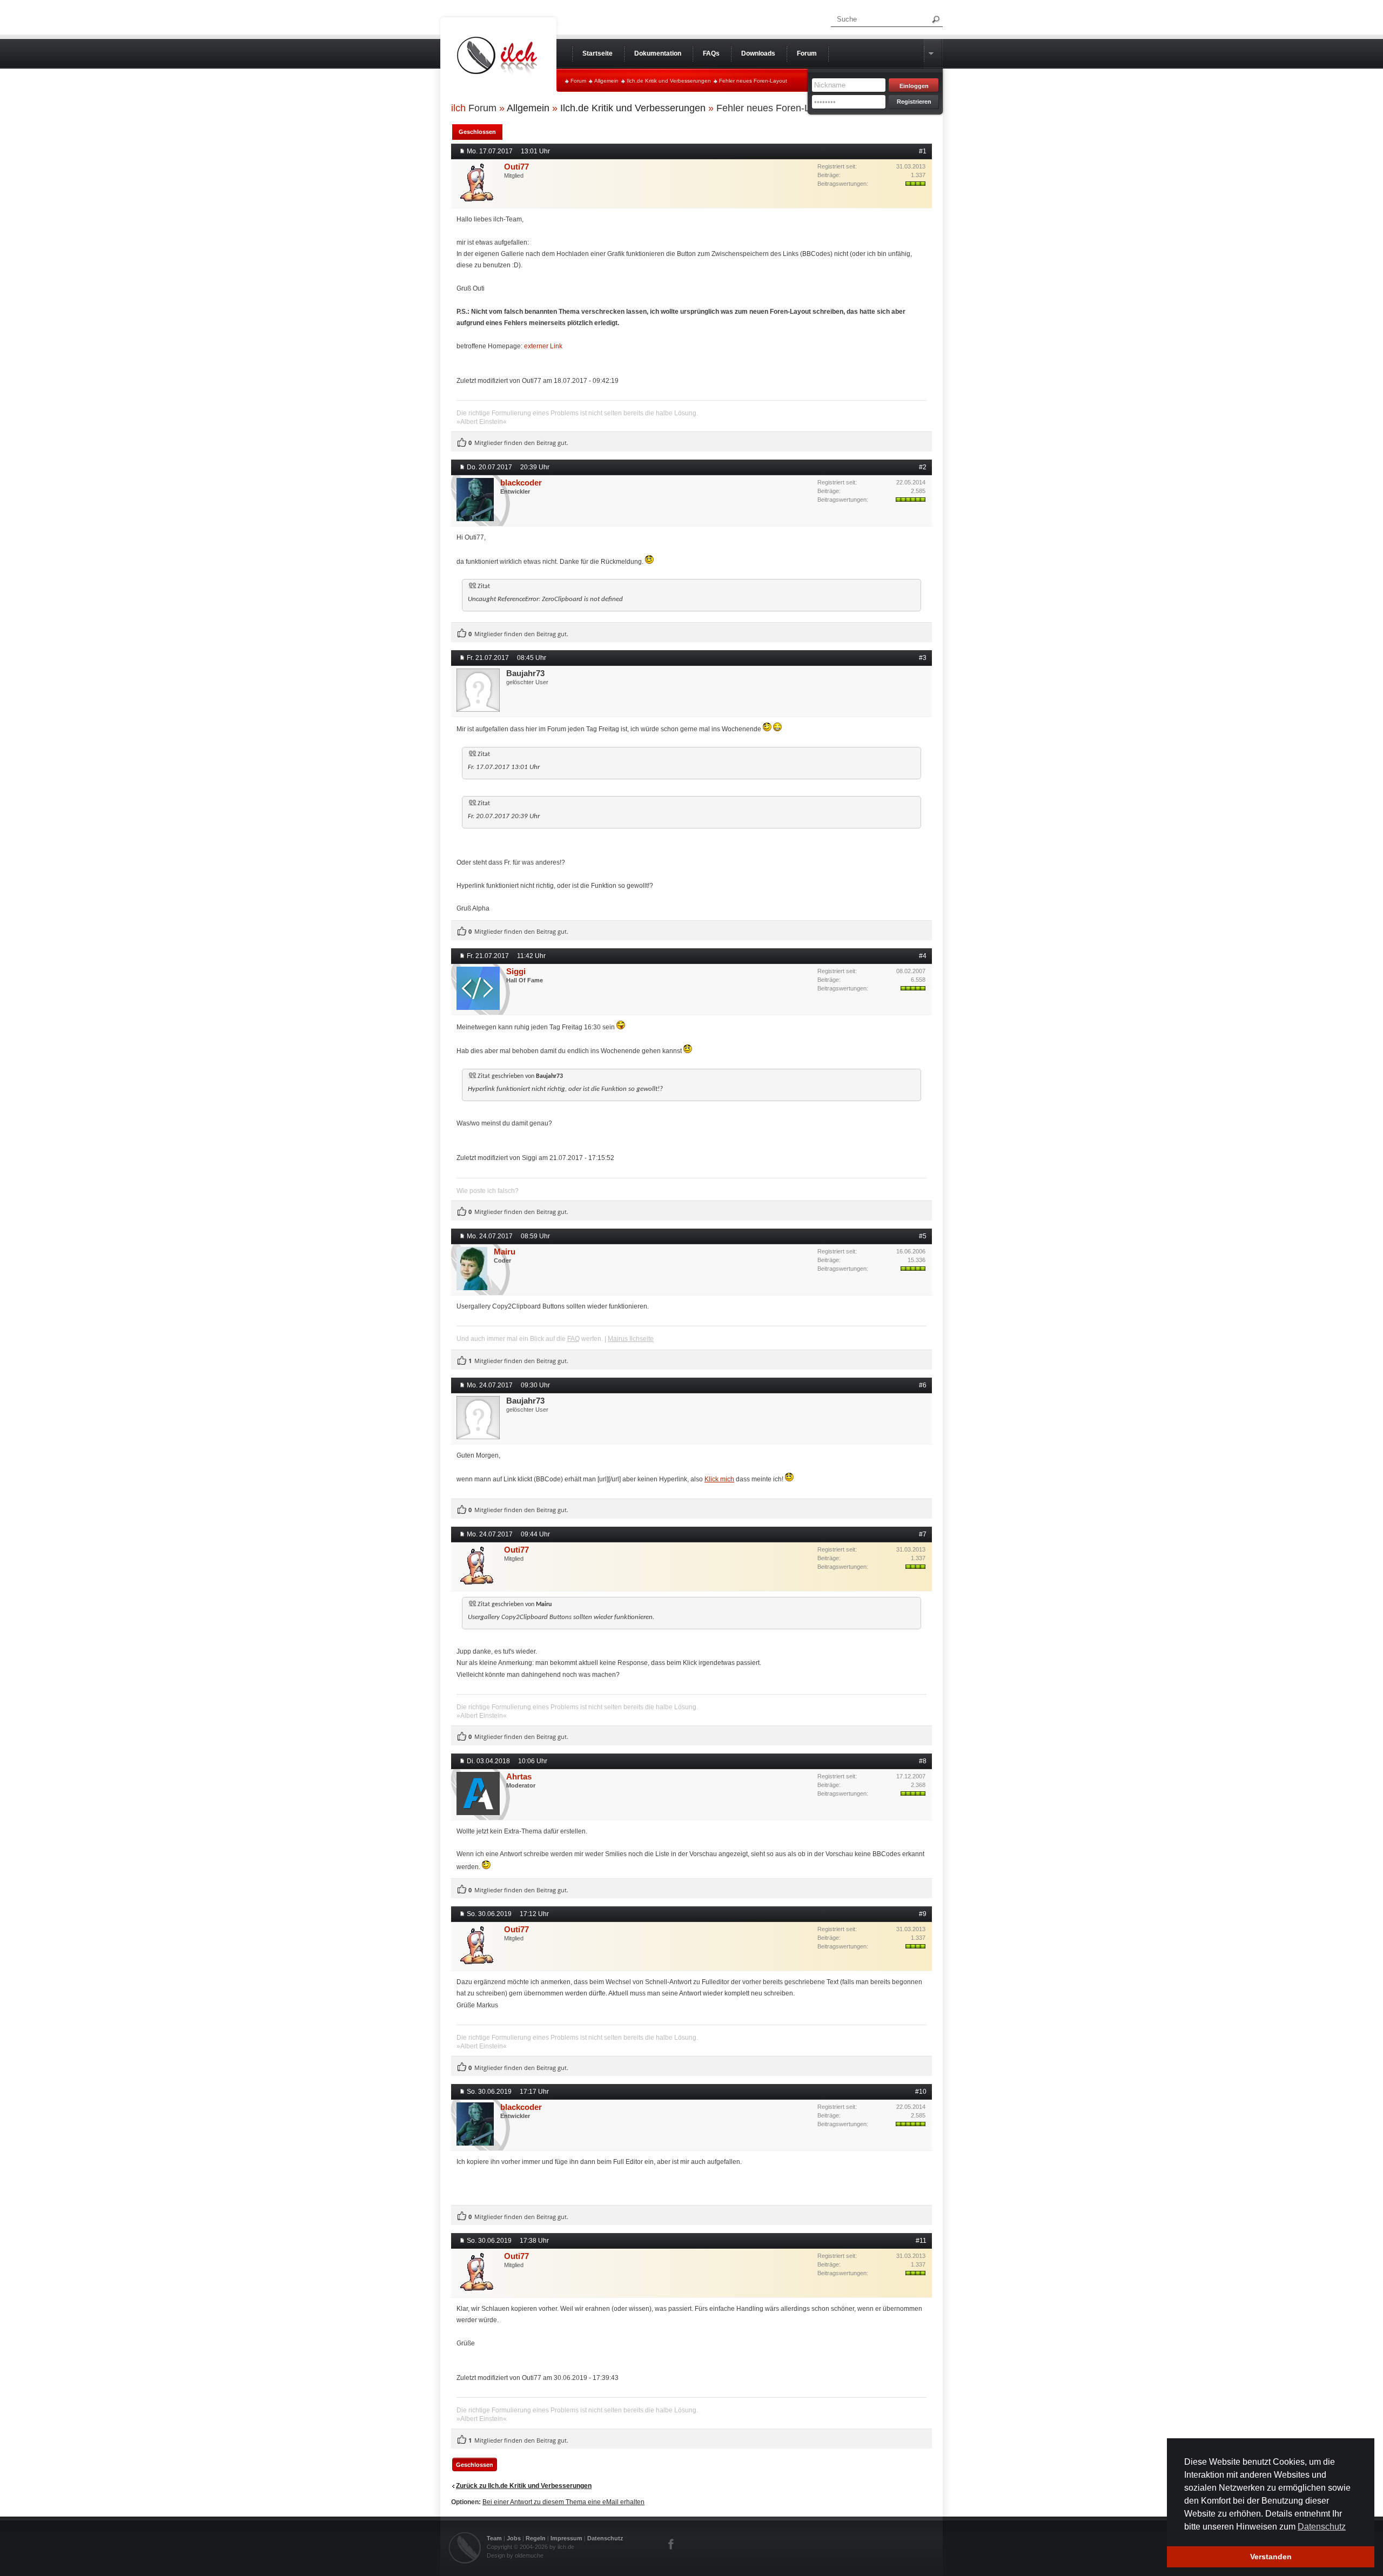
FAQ (573, 1339)
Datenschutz (605, 2538)
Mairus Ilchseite (631, 1339)
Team (494, 2538)
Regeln (536, 2538)
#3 (923, 658)
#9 (923, 1914)
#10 (921, 2092)
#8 (923, 1761)
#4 (923, 956)
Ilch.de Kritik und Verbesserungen (669, 81)
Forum (578, 81)
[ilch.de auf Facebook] (672, 2544)
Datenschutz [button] (1322, 2527)
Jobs (514, 2538)
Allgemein (606, 81)
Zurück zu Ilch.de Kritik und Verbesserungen (524, 2486)
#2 (923, 467)
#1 (923, 151)
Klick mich (719, 1479)
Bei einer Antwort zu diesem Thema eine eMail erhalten (563, 2502)
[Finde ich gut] (462, 443)
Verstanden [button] (1271, 2557)
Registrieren (914, 102)
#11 (921, 2241)
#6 (923, 1385)
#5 (923, 1236)
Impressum (566, 2538)
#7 (923, 1534)
